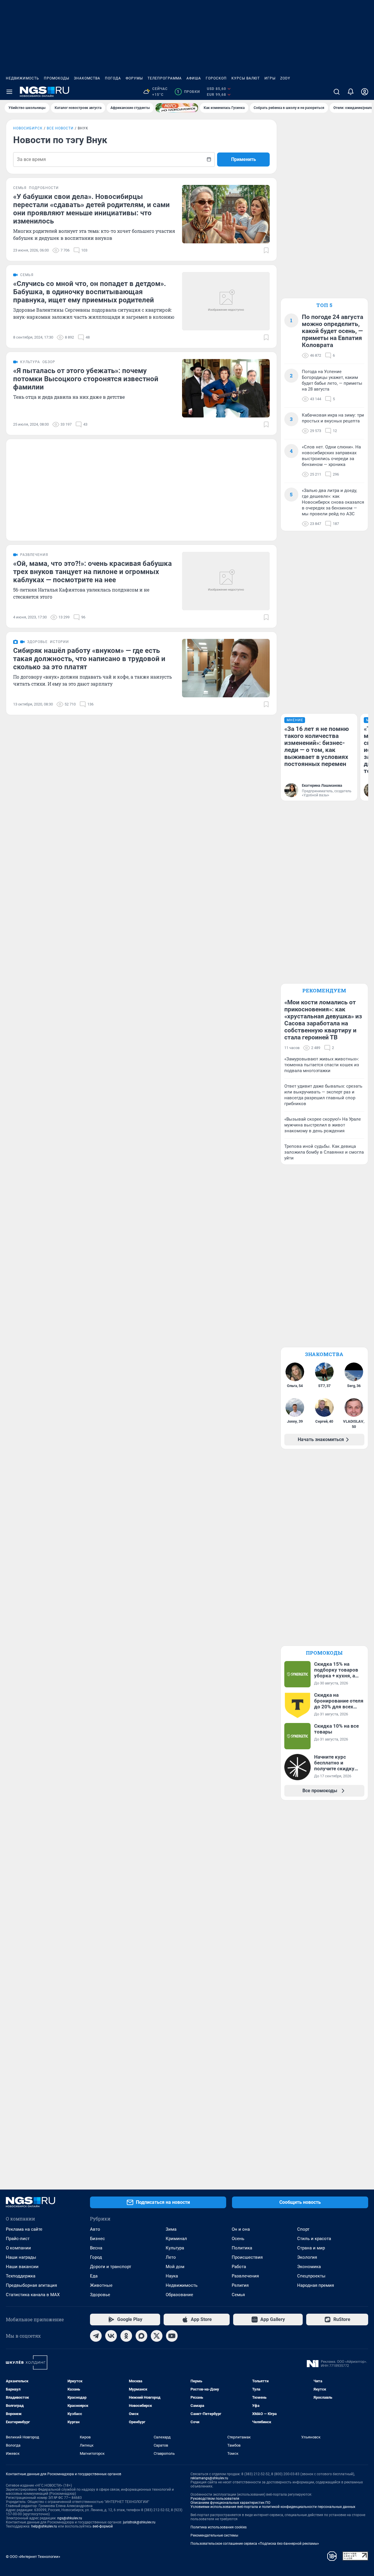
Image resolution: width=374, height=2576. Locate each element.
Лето (171, 2257)
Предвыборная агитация (31, 2285)
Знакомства (87, 78)
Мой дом (175, 2267)
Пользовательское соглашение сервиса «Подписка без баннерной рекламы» (255, 2544)
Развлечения (245, 2276)
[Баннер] (177, 108)
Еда (94, 2276)
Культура (175, 2248)
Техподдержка (21, 2276)
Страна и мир (311, 2248)
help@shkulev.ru (44, 2526)
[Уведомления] (351, 92)
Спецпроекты (311, 2276)
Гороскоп (216, 78)
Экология (307, 2257)
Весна (96, 2248)
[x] (157, 2336)
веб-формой (103, 2526)
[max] (141, 2336)
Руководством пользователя (215, 2499)
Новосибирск (28, 128)
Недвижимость (22, 78)
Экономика (309, 2267)
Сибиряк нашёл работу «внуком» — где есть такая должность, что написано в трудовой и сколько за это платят (89, 659)
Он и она (241, 2229)
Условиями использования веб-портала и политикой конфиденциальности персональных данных (273, 2507)
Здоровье (100, 2295)
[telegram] (96, 2336)
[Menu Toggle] (9, 92)
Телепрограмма (165, 78)
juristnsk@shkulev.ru (139, 2522)
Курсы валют (246, 78)
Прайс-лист (18, 2239)
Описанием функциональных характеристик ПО (230, 2503)
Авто (95, 2229)
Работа (239, 2267)
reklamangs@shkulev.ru (209, 2478)
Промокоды (57, 78)
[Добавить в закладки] (266, 250)
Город (96, 2257)
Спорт (303, 2229)
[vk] (111, 2336)
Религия (240, 2285)
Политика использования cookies (219, 2527)
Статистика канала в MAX (33, 2295)
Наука (172, 2276)
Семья (238, 2295)
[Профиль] (365, 92)
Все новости (60, 128)
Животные (101, 2285)
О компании (18, 2248)
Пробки (188, 92)
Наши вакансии (22, 2267)
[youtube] (172, 2336)
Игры (270, 78)
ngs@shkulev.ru (70, 2518)
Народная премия (316, 2285)
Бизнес (97, 2239)
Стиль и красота (314, 2239)
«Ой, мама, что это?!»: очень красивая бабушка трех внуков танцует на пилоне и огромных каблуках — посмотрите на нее (92, 572)
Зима (171, 2229)
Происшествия (247, 2257)
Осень (238, 2239)
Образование (179, 2295)
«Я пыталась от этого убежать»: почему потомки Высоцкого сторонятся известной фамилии (86, 379)
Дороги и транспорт (111, 2267)
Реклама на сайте (24, 2229)
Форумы (134, 78)
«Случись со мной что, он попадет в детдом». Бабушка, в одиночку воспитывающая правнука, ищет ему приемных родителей (90, 292)
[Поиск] (337, 92)
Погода (113, 78)
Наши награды (21, 2257)
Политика (242, 2248)
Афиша (194, 78)
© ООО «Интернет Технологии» (33, 2557)
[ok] (126, 2336)
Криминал (176, 2239)
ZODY (285, 78)
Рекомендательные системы (214, 2535)
